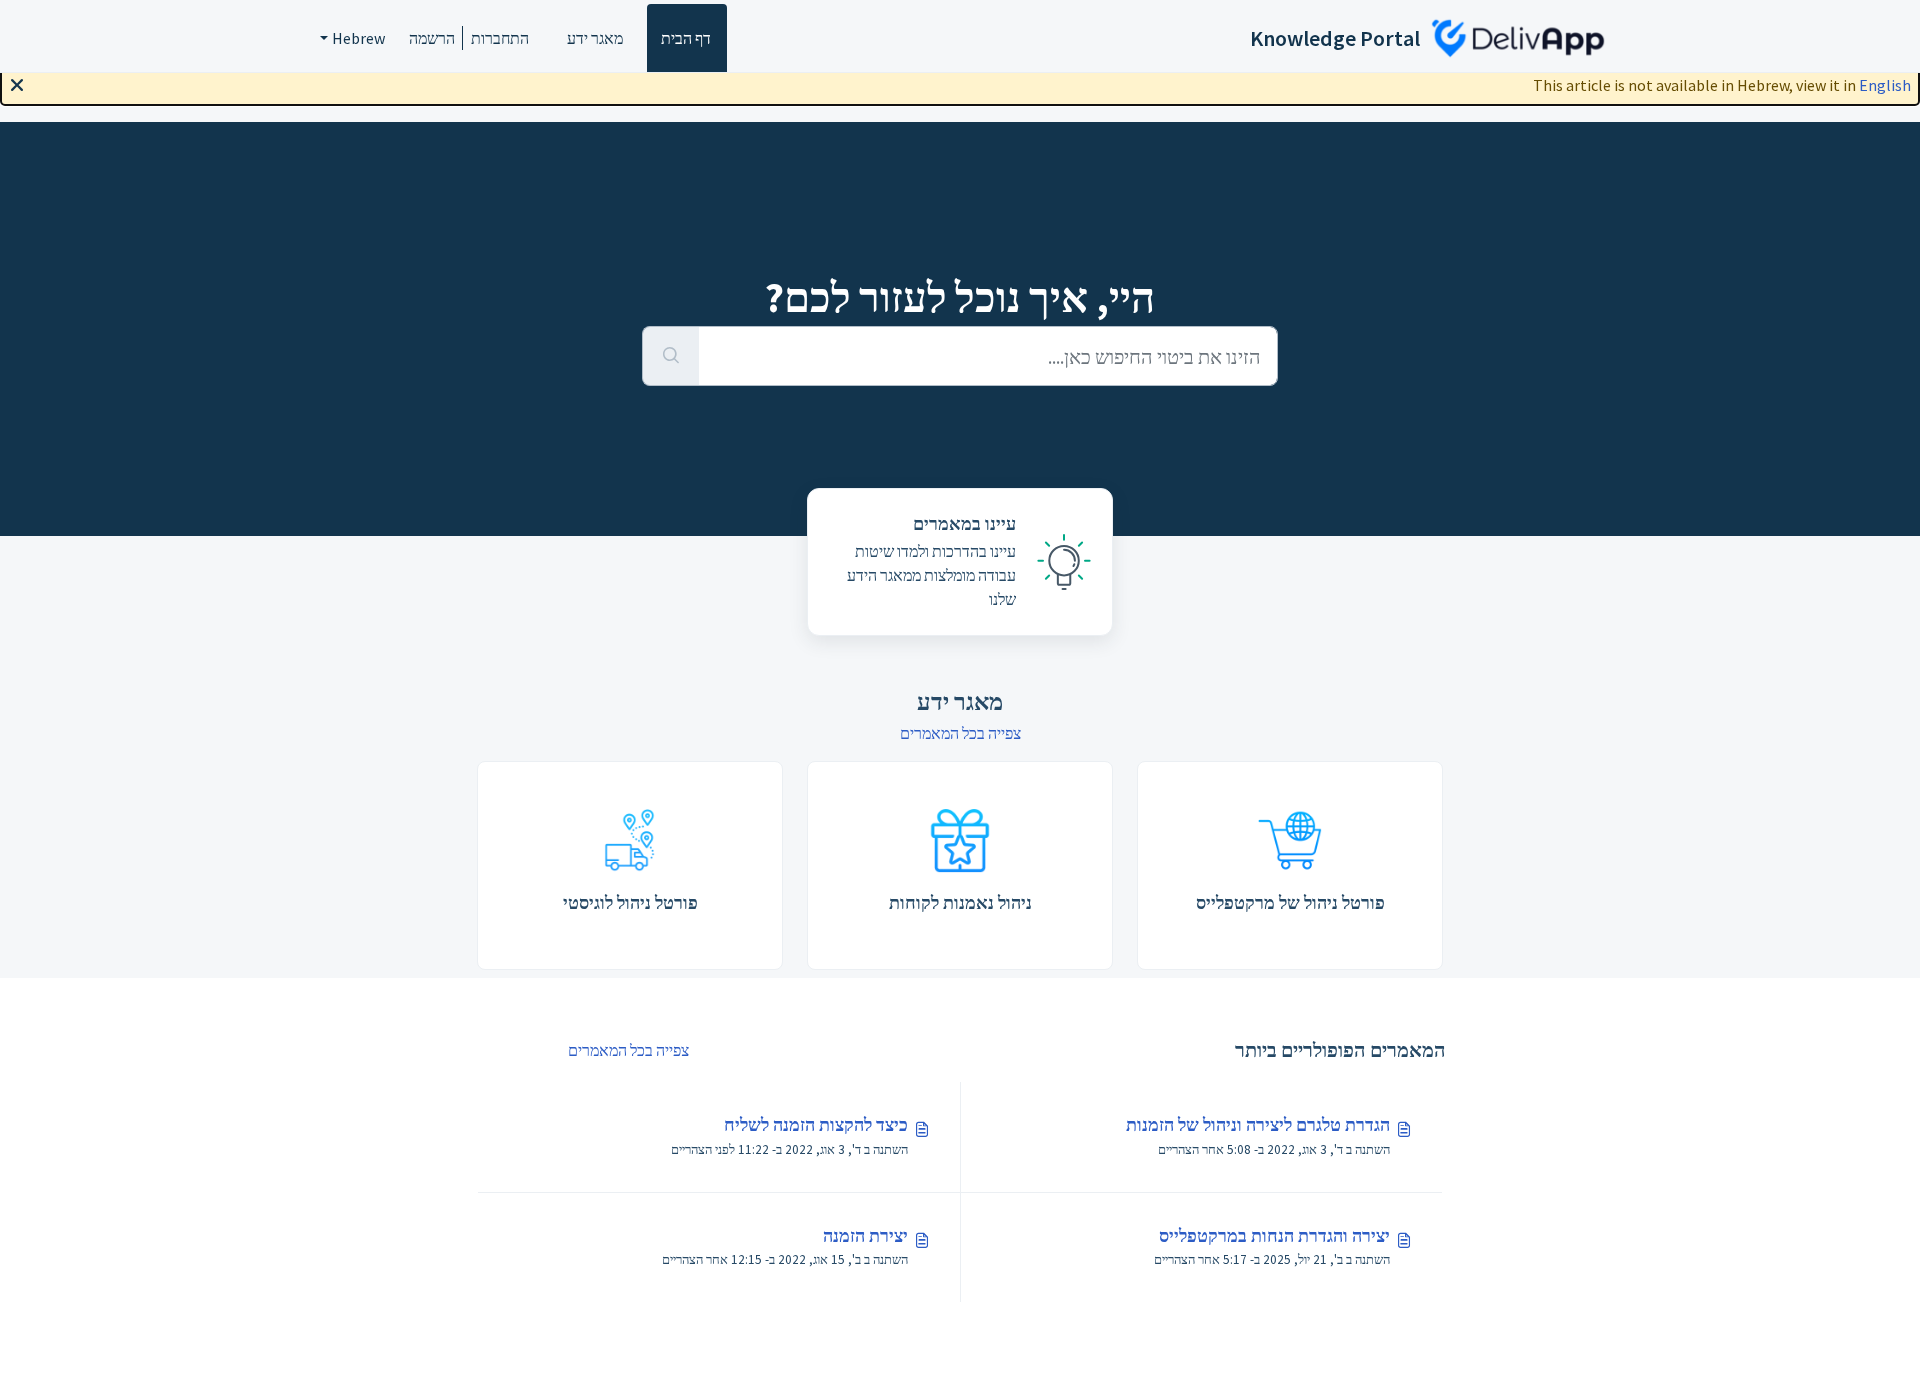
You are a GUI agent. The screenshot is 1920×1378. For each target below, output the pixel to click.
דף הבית (686, 38)
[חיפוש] (670, 356)
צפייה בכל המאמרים (960, 733)
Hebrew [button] (358, 38)
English (1885, 85)
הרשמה (432, 38)
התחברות (500, 38)
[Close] (17, 83)
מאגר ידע (595, 38)
